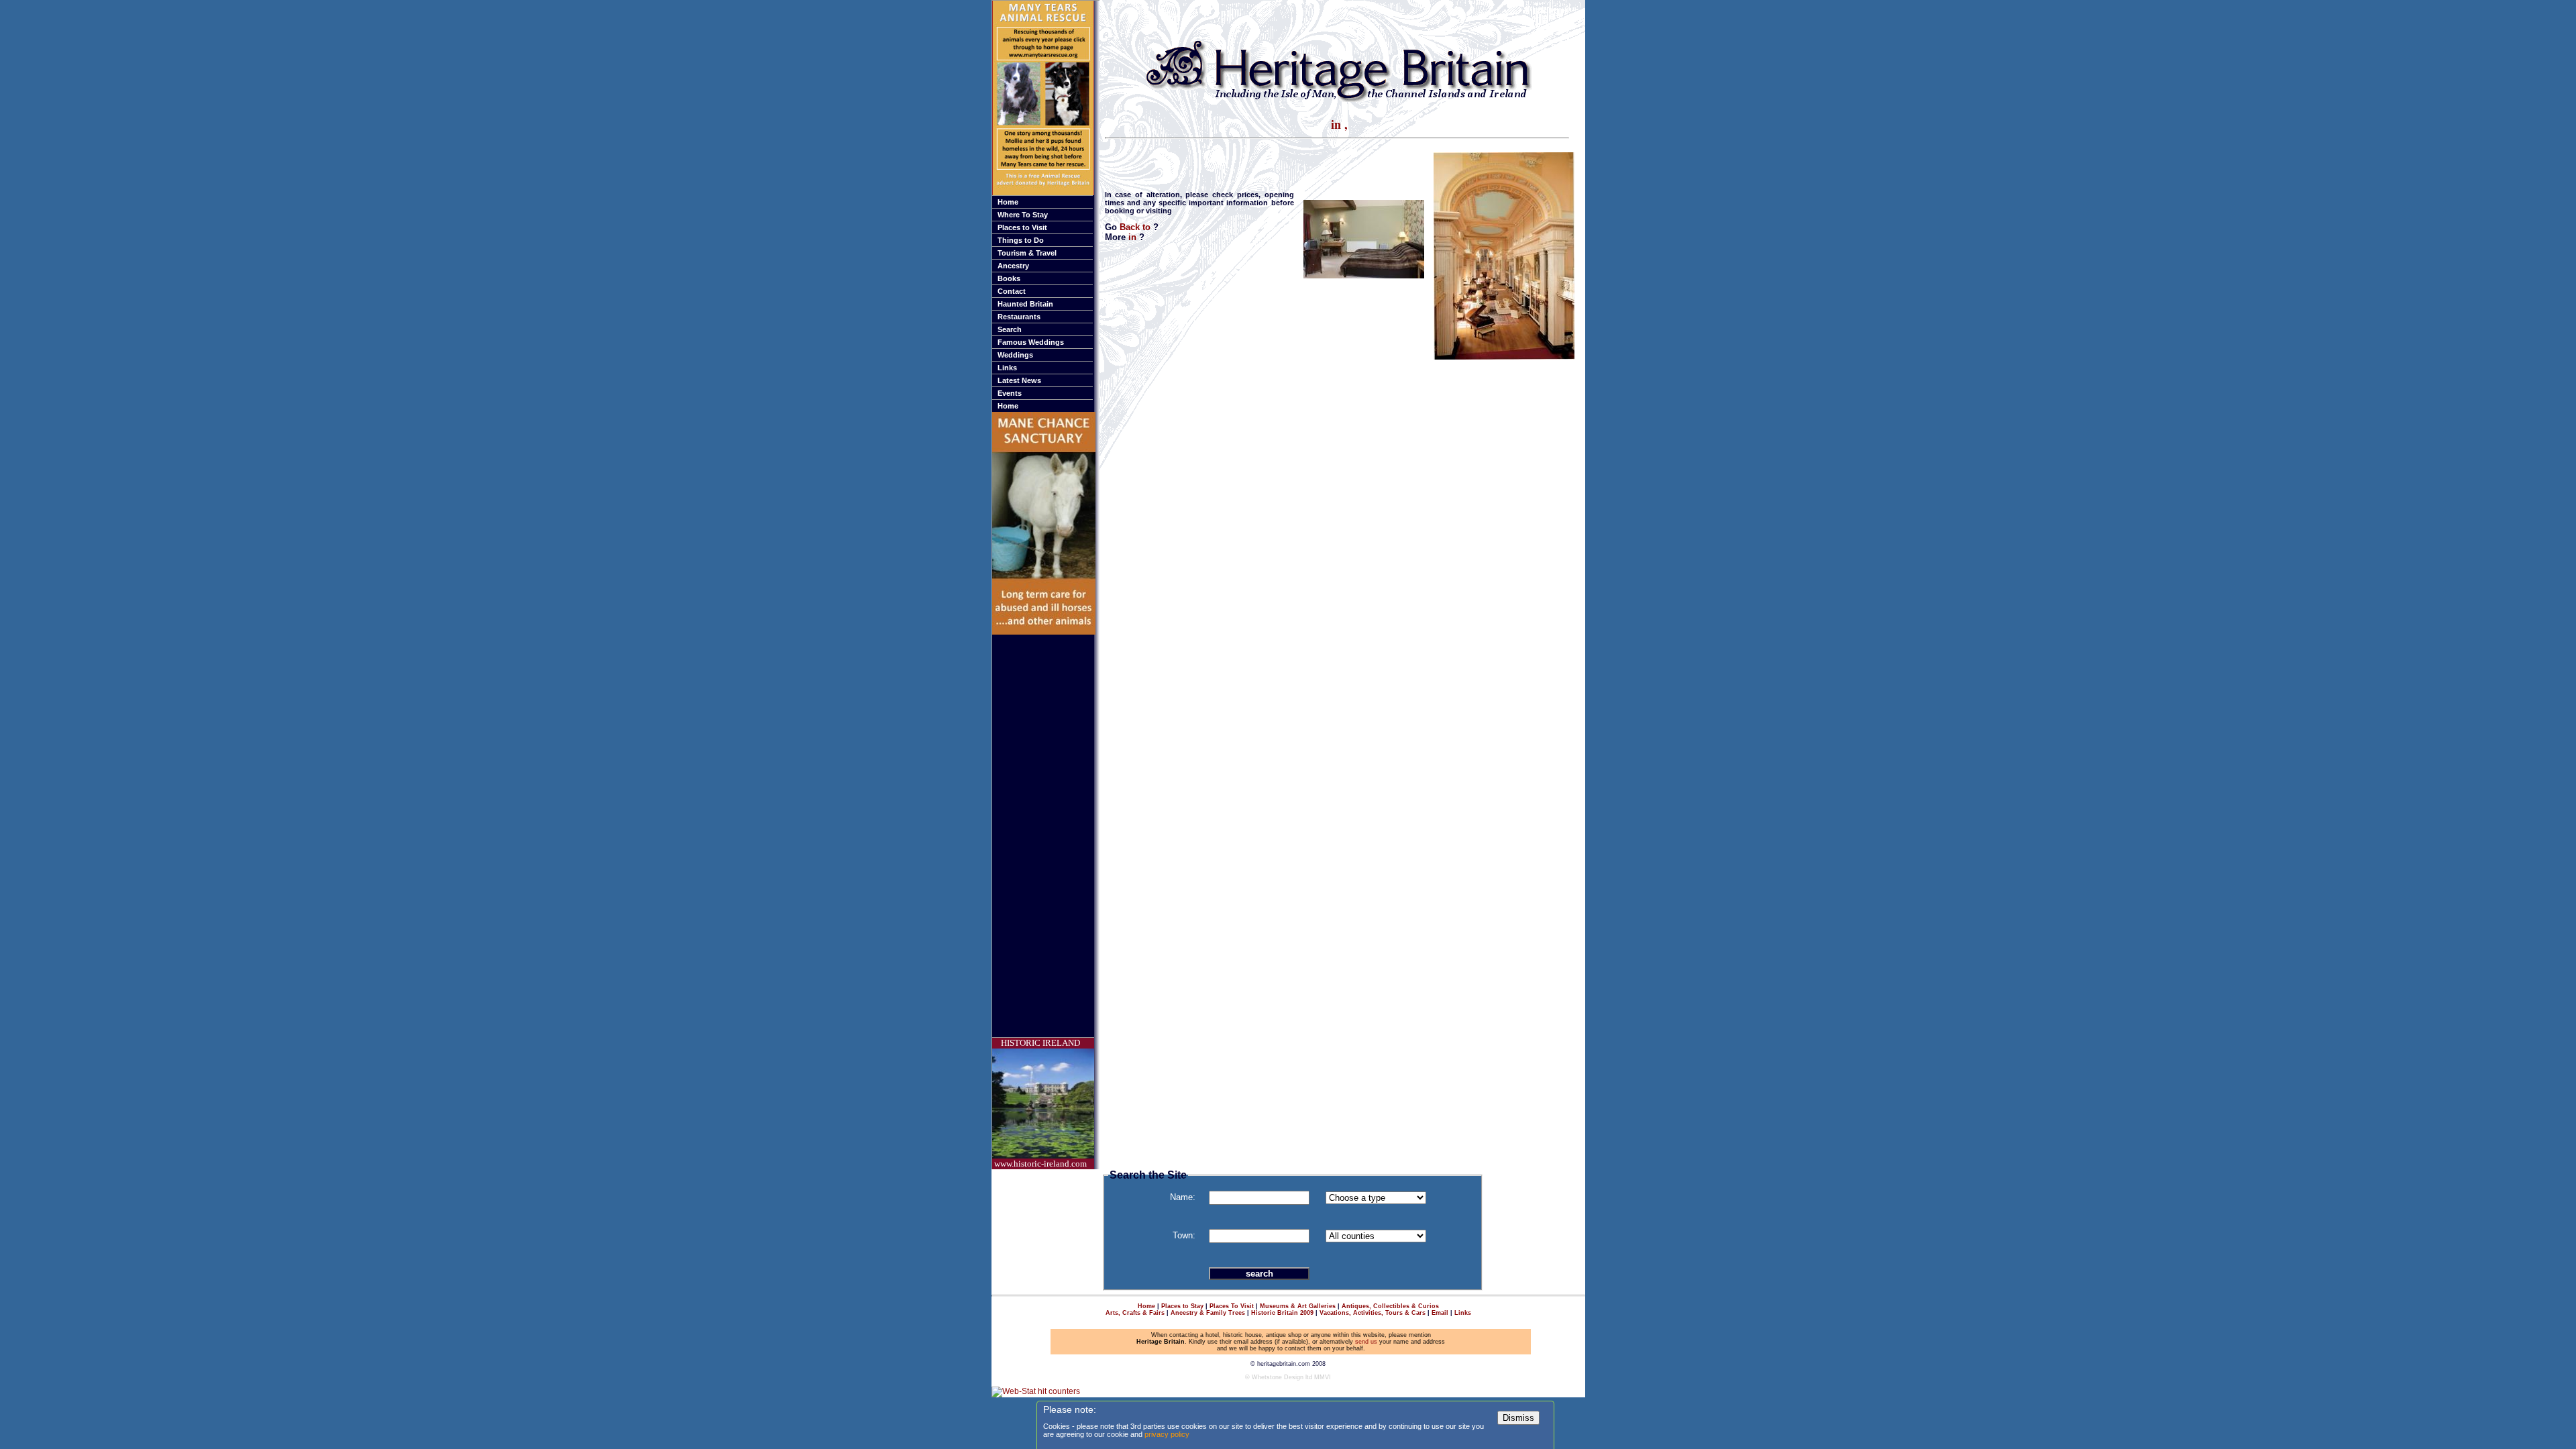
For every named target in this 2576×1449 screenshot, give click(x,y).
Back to (1136, 227)
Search (1010, 329)
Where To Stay (1023, 215)
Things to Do (1021, 240)
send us (1366, 1342)
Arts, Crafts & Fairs (1135, 1313)
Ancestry (1013, 266)
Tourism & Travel (1027, 253)
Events (1010, 393)
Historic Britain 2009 (1282, 1313)
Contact (1012, 291)
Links (1007, 368)
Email (1440, 1313)
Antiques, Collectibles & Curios (1390, 1306)
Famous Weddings (1031, 342)
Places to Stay (1182, 1306)
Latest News (1019, 380)
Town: (1184, 1235)
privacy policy (1167, 1434)
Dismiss (1518, 1418)
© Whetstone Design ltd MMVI (1288, 1377)
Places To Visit (1232, 1306)
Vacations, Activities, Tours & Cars (1373, 1313)
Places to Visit (1022, 227)
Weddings (1015, 355)
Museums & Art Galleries (1298, 1306)
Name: (1183, 1197)
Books (1009, 278)
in (1134, 237)
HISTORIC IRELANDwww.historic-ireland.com (1040, 1103)
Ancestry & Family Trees (1208, 1313)
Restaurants (1019, 317)
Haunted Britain (1025, 304)
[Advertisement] (1046, 836)
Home (1008, 202)
